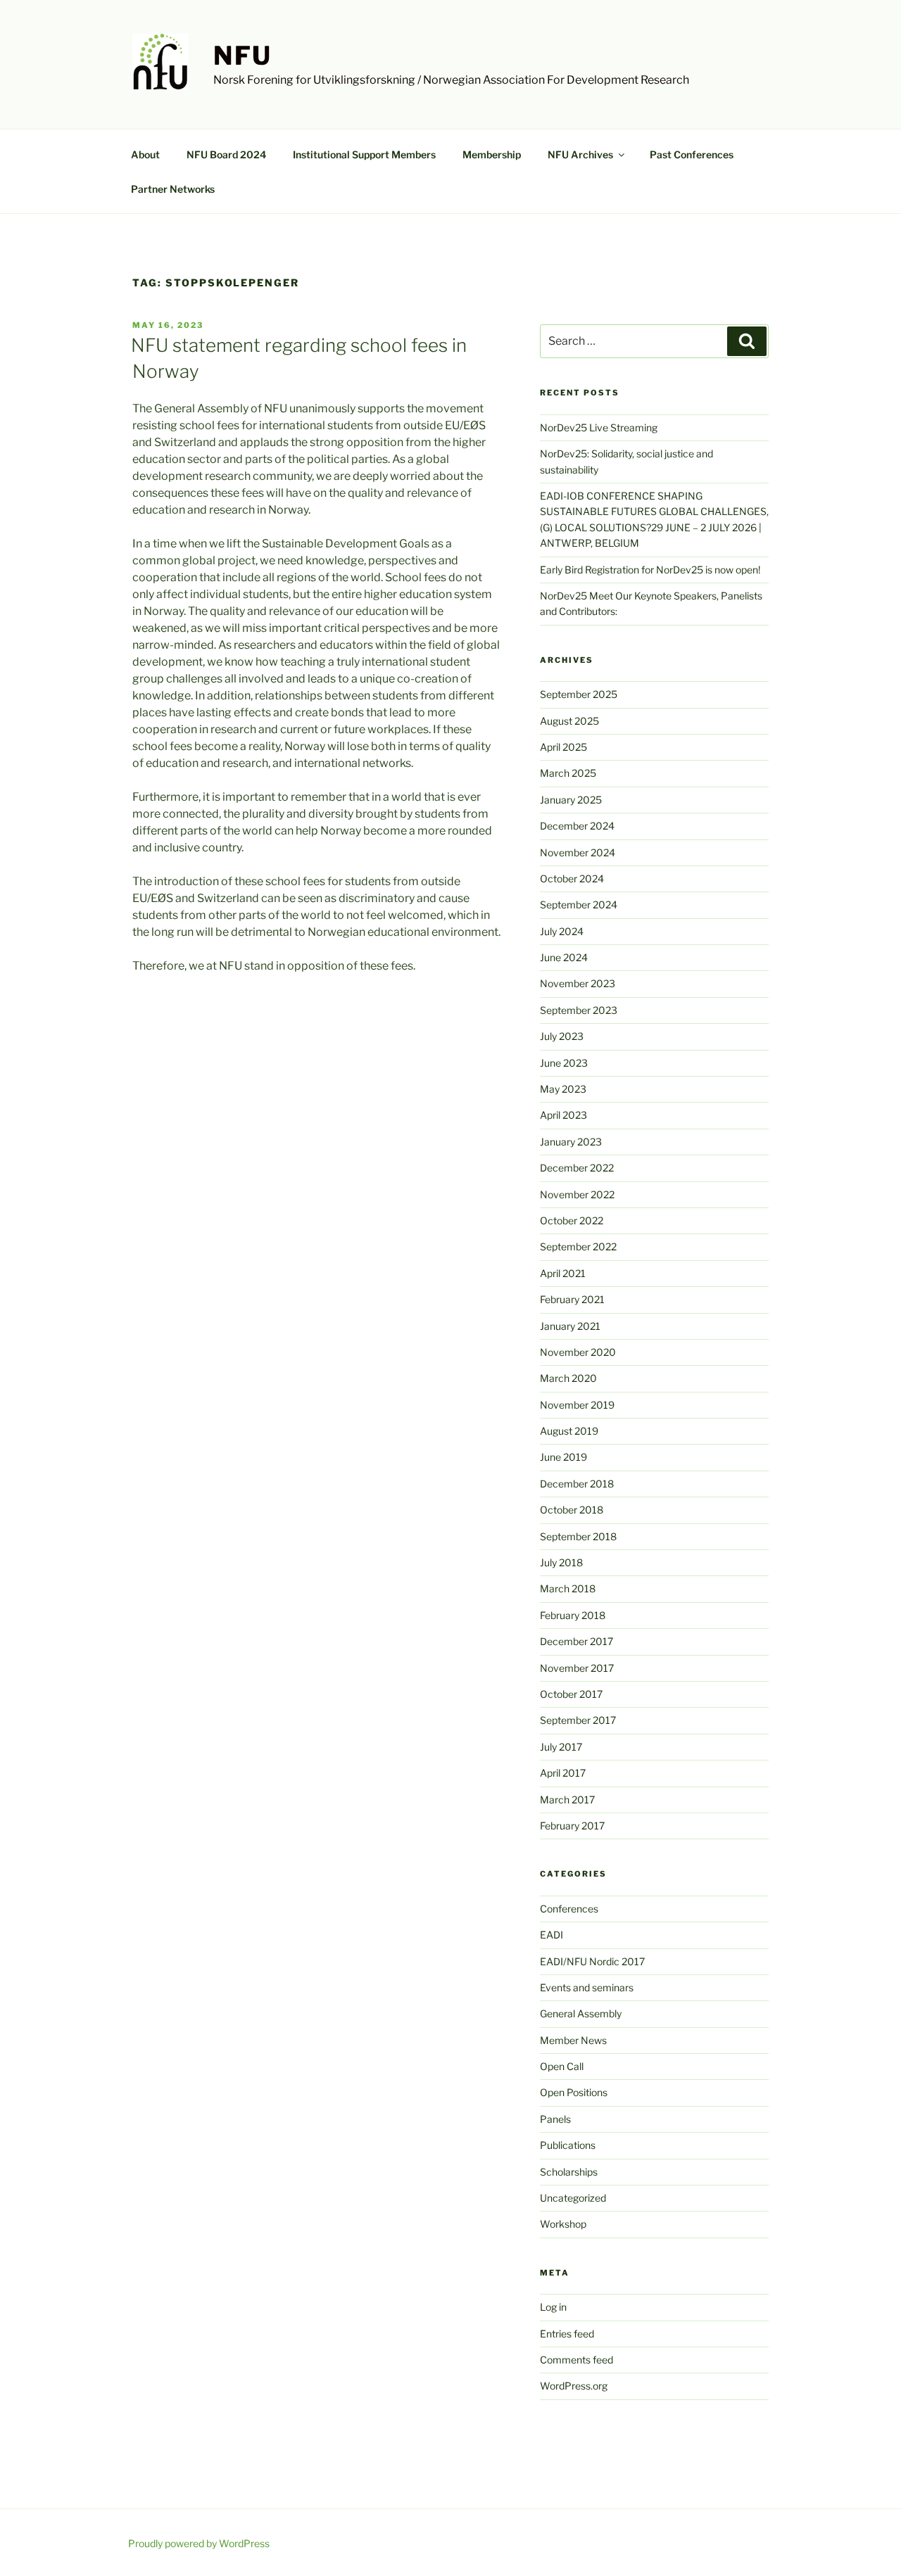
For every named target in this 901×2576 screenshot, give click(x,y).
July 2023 (562, 1036)
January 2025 (571, 800)
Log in (553, 2307)
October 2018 (572, 1510)
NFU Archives (580, 154)
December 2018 (577, 1484)
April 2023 (563, 1115)
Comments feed (576, 2360)
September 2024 (579, 905)
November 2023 (578, 983)
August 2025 (569, 721)
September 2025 (579, 694)
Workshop (563, 2224)
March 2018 (568, 1588)
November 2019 (577, 1405)
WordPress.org (574, 2386)
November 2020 (578, 1352)
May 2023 (563, 1089)
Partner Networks (173, 189)
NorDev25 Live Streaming (599, 427)
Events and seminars (587, 1987)
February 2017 (572, 1826)
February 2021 (572, 1299)
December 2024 (577, 826)
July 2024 (562, 931)
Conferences (569, 1909)
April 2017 (563, 1773)
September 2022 (578, 1246)
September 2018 (578, 1536)
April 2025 (563, 747)
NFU (243, 56)
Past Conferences (692, 154)
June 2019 (563, 1457)
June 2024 (564, 957)
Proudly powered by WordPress (199, 2543)
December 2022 (577, 1168)
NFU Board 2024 (226, 154)
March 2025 (568, 773)
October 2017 (571, 1694)
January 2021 (570, 1326)
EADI (552, 1935)
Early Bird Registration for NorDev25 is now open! (650, 570)
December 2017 (576, 1641)
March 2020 (568, 1378)
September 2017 (578, 1720)
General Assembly (581, 2013)
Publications (568, 2145)
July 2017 (561, 1747)
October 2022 (572, 1220)
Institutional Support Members (364, 154)
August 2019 (569, 1431)
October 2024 (572, 878)
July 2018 (561, 1562)
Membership (492, 154)
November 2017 (577, 1668)
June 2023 (564, 1063)
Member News (573, 2040)
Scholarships (569, 2172)
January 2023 (571, 1142)
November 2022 (577, 1194)
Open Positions (574, 2092)
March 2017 (567, 1800)
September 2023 (579, 1010)
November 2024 (578, 852)
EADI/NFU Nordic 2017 (592, 1961)
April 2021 (563, 1273)
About (145, 154)
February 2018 (573, 1615)
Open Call (562, 2066)
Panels (555, 2119)
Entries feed (567, 2334)
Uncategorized (573, 2198)
